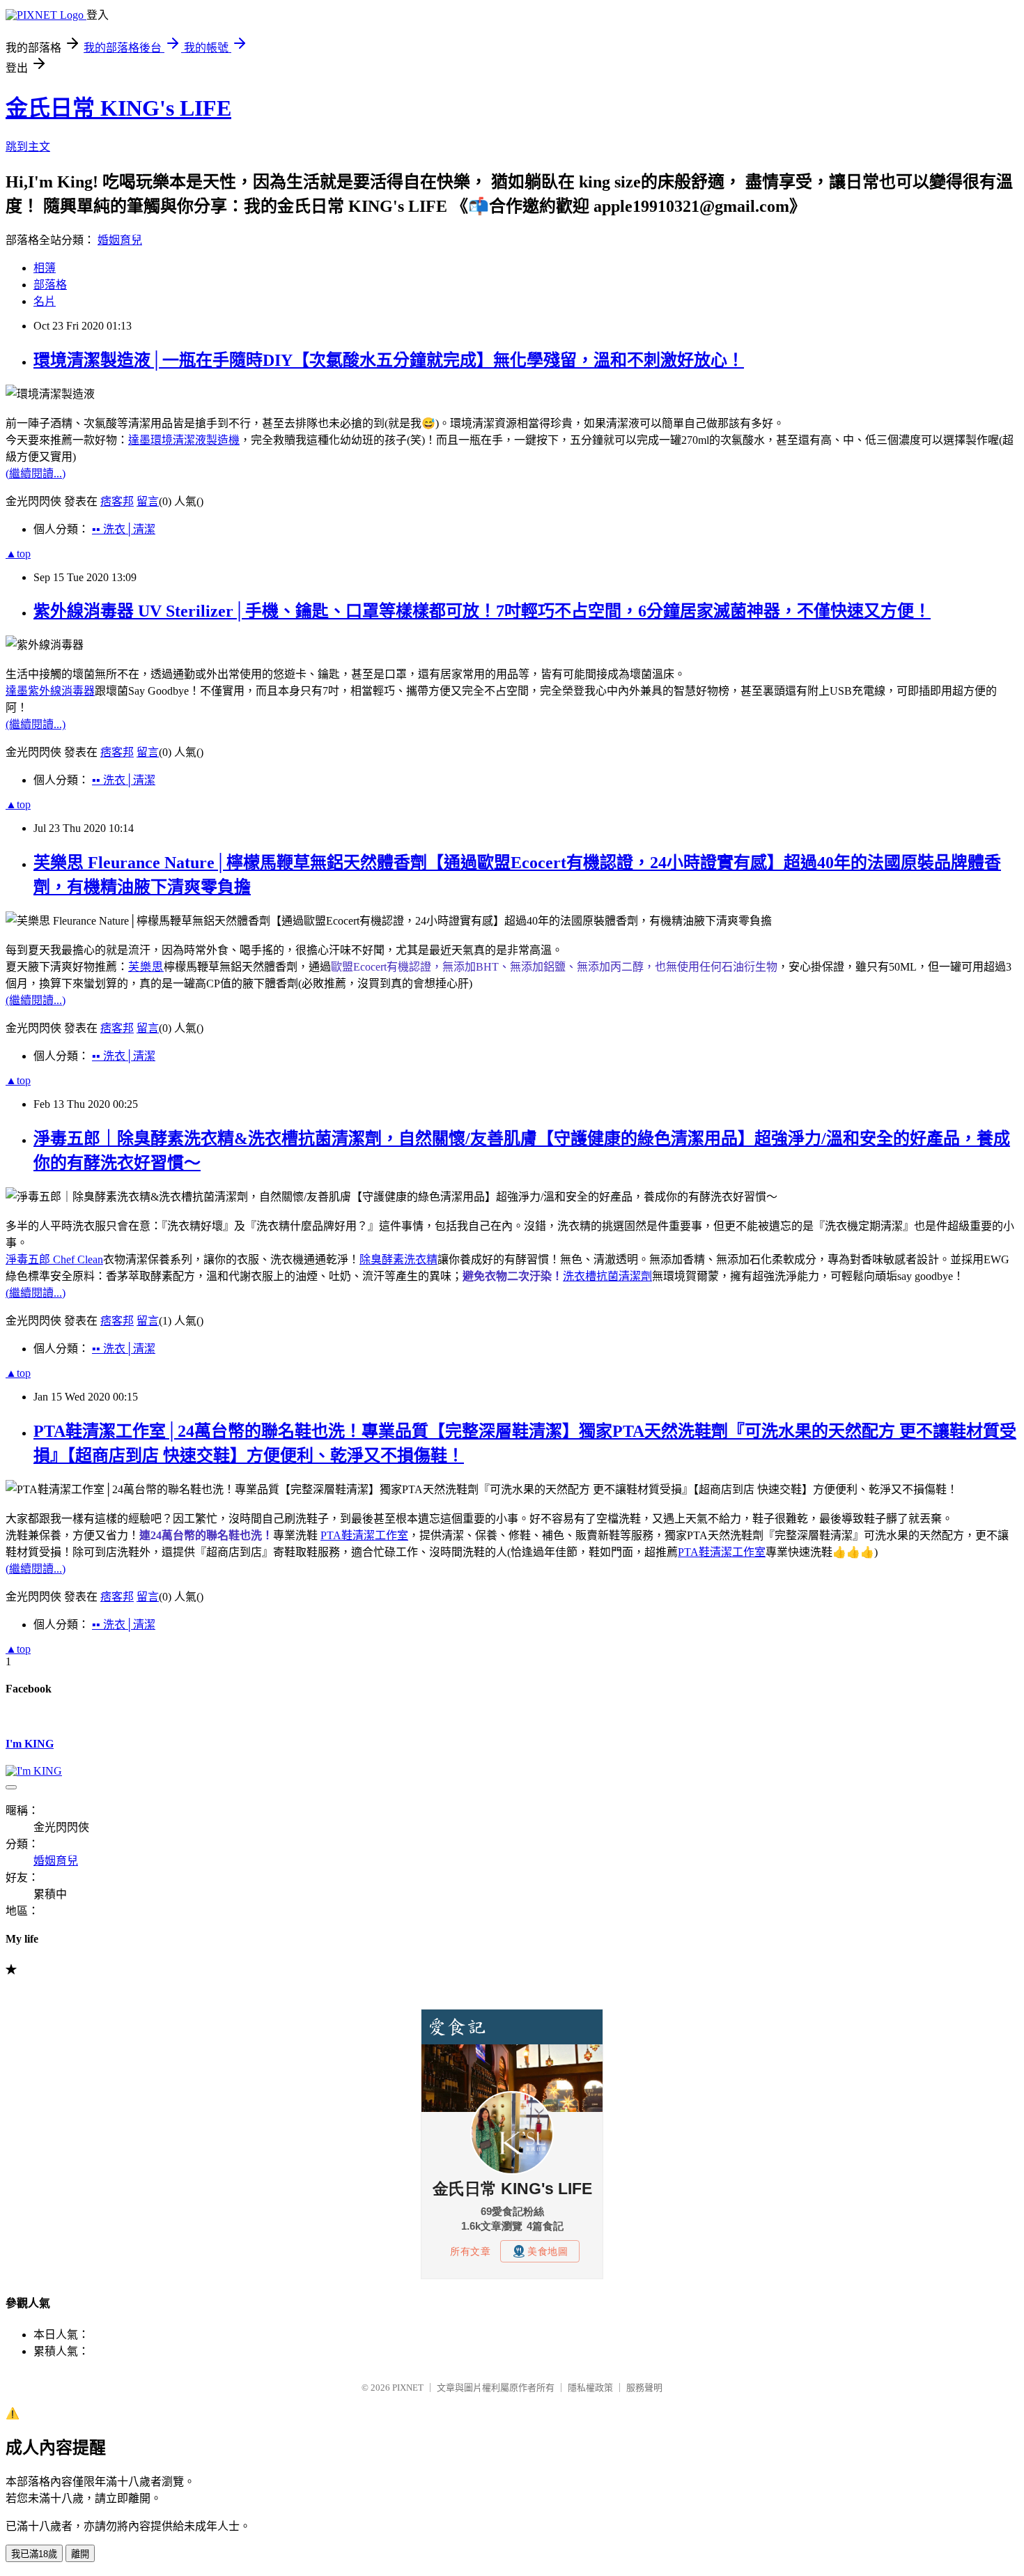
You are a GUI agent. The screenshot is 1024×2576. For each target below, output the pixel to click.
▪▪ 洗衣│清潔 (124, 529)
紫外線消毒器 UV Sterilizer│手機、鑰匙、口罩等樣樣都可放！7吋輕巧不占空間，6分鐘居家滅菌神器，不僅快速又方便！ (482, 611)
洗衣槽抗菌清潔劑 (607, 1276)
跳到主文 (28, 147)
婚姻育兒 (120, 240)
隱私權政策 (590, 2388)
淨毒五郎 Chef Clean (54, 1259)
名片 (45, 301)
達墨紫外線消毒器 (50, 691)
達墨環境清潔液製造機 (184, 440)
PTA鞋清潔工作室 (364, 1535)
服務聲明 (644, 2388)
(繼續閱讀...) (36, 473)
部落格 (50, 285)
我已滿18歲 (34, 2554)
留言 (148, 501)
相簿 (45, 268)
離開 (80, 2554)
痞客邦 (117, 501)
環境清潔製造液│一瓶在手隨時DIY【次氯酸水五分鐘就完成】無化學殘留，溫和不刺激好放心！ (389, 360)
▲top (18, 554)
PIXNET (408, 2388)
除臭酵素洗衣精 (398, 1259)
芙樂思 (146, 967)
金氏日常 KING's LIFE (118, 108)
